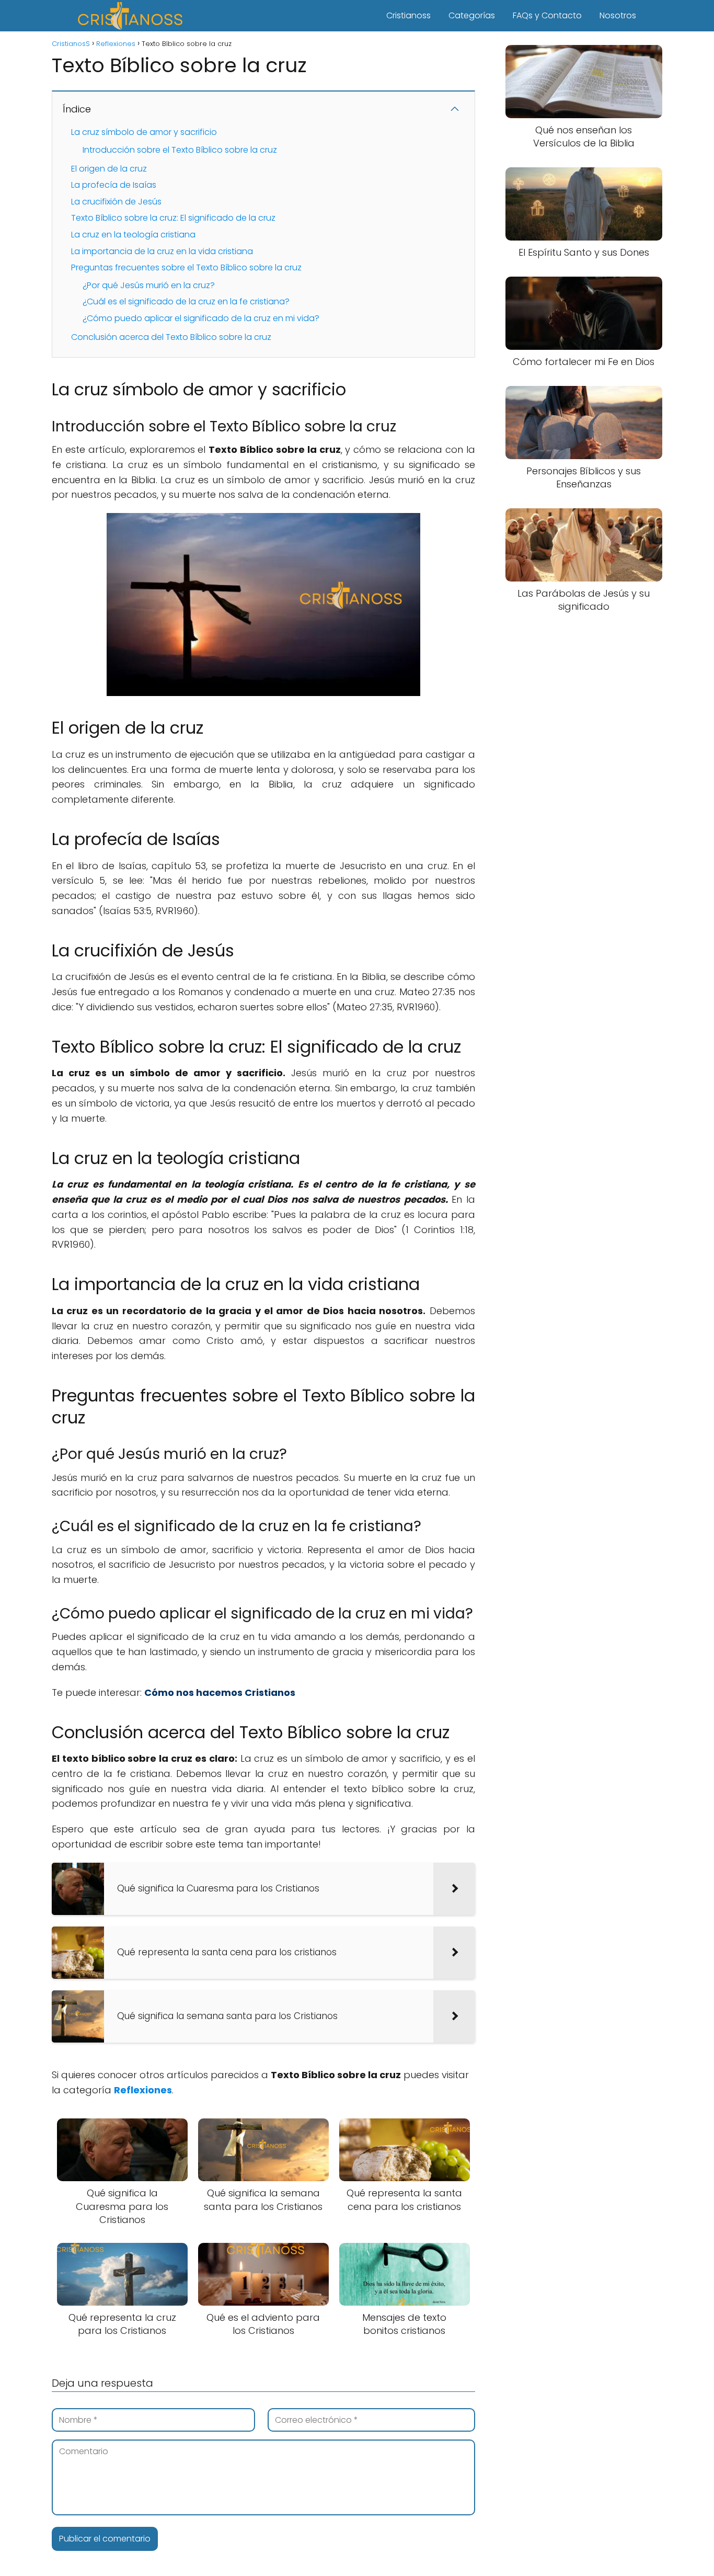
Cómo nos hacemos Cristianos (220, 1692)
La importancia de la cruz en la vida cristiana (162, 251)
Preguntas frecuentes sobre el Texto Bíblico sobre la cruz (186, 267)
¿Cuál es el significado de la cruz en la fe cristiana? (186, 301)
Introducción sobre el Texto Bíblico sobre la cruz (180, 150)
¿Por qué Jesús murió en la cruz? (149, 285)
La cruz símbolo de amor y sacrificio (144, 132)
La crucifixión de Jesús (116, 202)
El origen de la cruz (109, 169)
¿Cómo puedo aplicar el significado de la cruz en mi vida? (201, 318)
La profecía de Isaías (114, 185)
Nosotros (618, 15)
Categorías (472, 15)
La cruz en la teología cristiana (133, 235)
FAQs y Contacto (547, 15)
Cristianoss (408, 15)
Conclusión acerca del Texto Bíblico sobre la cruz (171, 337)
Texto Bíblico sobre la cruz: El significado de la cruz (173, 218)
